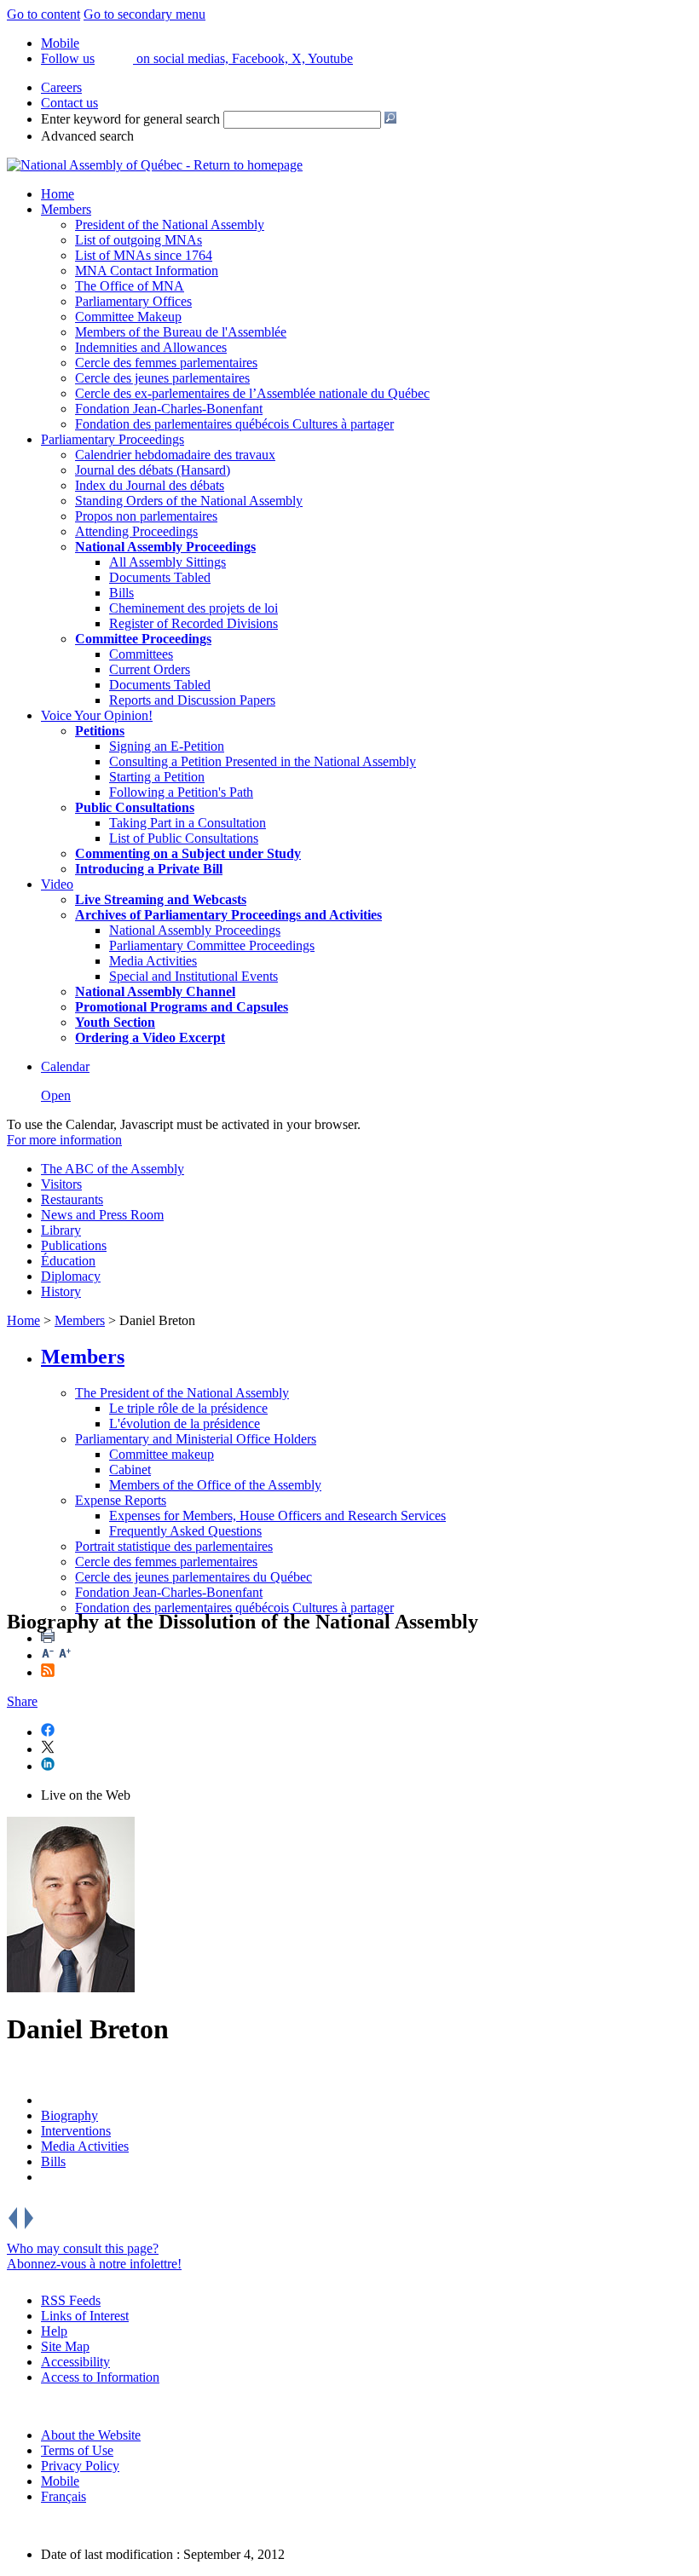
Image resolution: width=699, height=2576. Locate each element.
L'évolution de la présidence (185, 1423)
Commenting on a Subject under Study (188, 853)
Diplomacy (71, 1276)
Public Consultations (135, 807)
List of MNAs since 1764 (144, 255)
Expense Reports (121, 1500)
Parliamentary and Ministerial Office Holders (196, 1439)
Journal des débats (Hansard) (153, 470)
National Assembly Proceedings (195, 930)
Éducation (68, 1261)
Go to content (43, 14)
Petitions (100, 731)
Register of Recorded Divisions (194, 623)
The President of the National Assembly (182, 1393)
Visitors (61, 1184)
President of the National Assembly (170, 225)
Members (66, 209)
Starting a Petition (157, 777)
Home (58, 194)
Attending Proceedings (136, 531)
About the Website (91, 2435)
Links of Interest (85, 2316)
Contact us (69, 103)
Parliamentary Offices (133, 301)
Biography (69, 2115)
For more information (64, 1140)
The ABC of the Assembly (113, 1169)
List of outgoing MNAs (139, 240)
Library (61, 1230)
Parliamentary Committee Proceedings (212, 945)
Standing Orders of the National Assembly (189, 501)
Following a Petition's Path (181, 792)
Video (57, 884)
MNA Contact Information (147, 271)
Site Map (65, 2346)
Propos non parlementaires (146, 516)
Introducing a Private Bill (149, 869)
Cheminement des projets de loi (194, 608)
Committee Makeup (128, 317)
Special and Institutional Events (194, 976)
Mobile (60, 2481)
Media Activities (153, 961)
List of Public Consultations (184, 838)
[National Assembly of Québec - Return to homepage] (155, 165)
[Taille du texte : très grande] (65, 1655)
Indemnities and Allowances (151, 347)
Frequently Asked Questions (185, 1531)
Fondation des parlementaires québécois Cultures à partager (234, 424)
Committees (141, 654)
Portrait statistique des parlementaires (174, 1546)
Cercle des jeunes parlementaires (162, 378)
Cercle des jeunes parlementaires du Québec (194, 1577)
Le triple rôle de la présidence (188, 1408)
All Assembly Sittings (168, 562)
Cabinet (130, 1470)
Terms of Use (77, 2450)
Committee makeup (162, 1454)
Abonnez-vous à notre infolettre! (94, 2264)
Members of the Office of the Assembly (215, 1485)
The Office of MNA (130, 286)
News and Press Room (102, 1215)
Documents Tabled (160, 577)
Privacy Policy (80, 2466)
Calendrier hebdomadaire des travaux (175, 455)
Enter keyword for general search (130, 119)
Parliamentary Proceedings (113, 439)
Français (64, 2496)
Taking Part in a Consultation (188, 823)
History (61, 1291)
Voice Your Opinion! (97, 715)
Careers (61, 87)
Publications (74, 1245)
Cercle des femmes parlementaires (166, 363)
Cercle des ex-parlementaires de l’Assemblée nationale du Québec (252, 393)
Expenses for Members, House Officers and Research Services (277, 1516)
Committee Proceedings (143, 639)
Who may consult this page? (83, 2248)
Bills (121, 593)
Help (54, 2331)
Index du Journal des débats (150, 485)
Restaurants (72, 1199)
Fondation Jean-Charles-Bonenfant (169, 409)
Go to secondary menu (144, 14)
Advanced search (87, 136)
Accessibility (75, 2362)
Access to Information (100, 2377)
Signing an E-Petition (167, 746)
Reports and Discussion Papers (192, 700)
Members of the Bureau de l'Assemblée (181, 332)
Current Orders (150, 669)
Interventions (76, 2131)
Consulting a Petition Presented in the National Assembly (263, 761)
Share (22, 1701)
